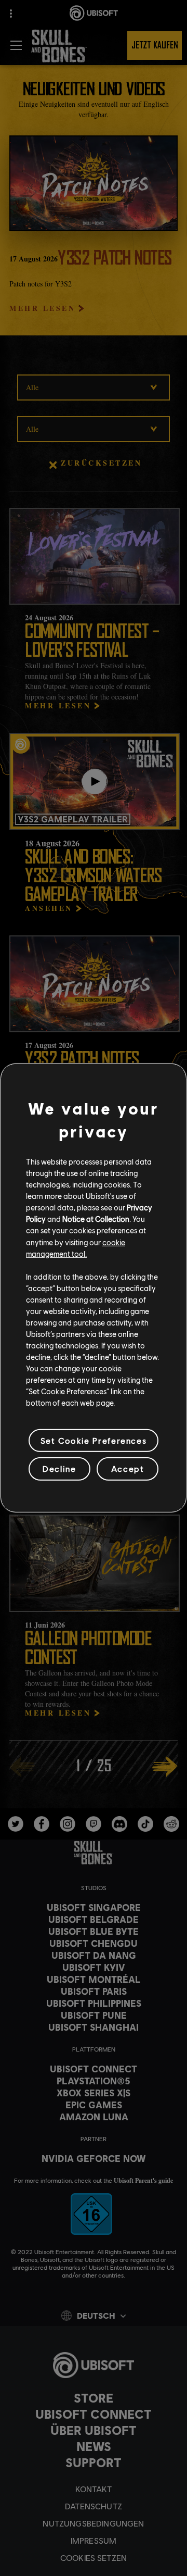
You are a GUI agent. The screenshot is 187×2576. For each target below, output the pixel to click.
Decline (59, 1468)
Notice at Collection (96, 1219)
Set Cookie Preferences (94, 1440)
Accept (128, 1468)
